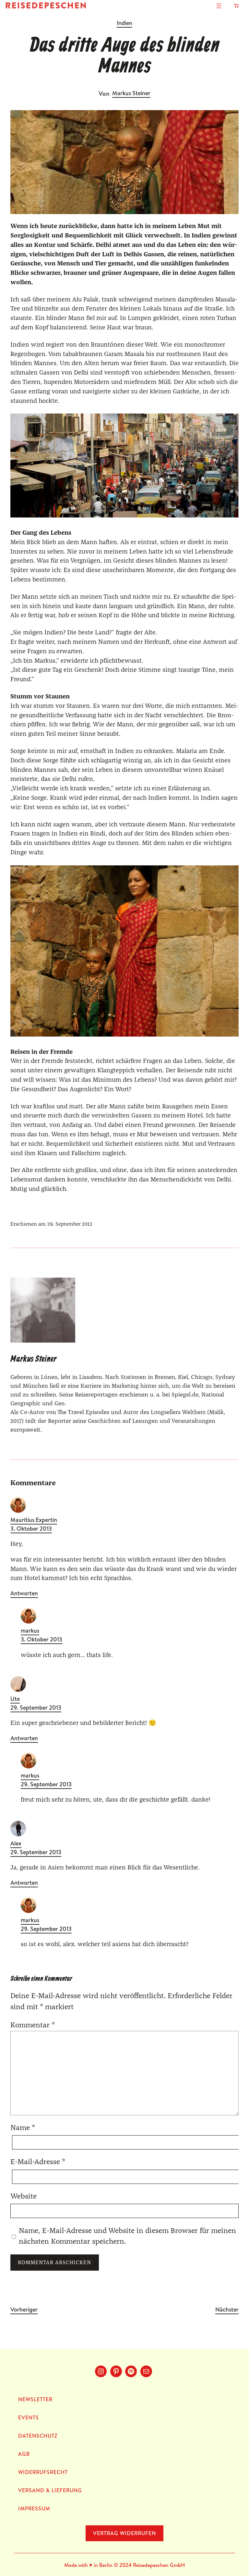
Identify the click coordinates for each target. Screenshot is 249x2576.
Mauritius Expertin (34, 1520)
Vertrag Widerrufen (124, 2533)
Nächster (227, 2309)
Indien (124, 23)
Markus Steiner (131, 93)
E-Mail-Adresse (38, 2162)
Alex (16, 1843)
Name (23, 2128)
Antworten (24, 1594)
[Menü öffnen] (219, 6)
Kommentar (33, 2025)
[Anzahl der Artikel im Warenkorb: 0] (236, 6)
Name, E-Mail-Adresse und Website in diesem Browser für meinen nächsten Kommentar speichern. (127, 2236)
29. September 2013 (36, 1708)
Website (24, 2196)
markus (30, 1631)
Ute (15, 1699)
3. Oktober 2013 (31, 1529)
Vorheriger (24, 2309)
